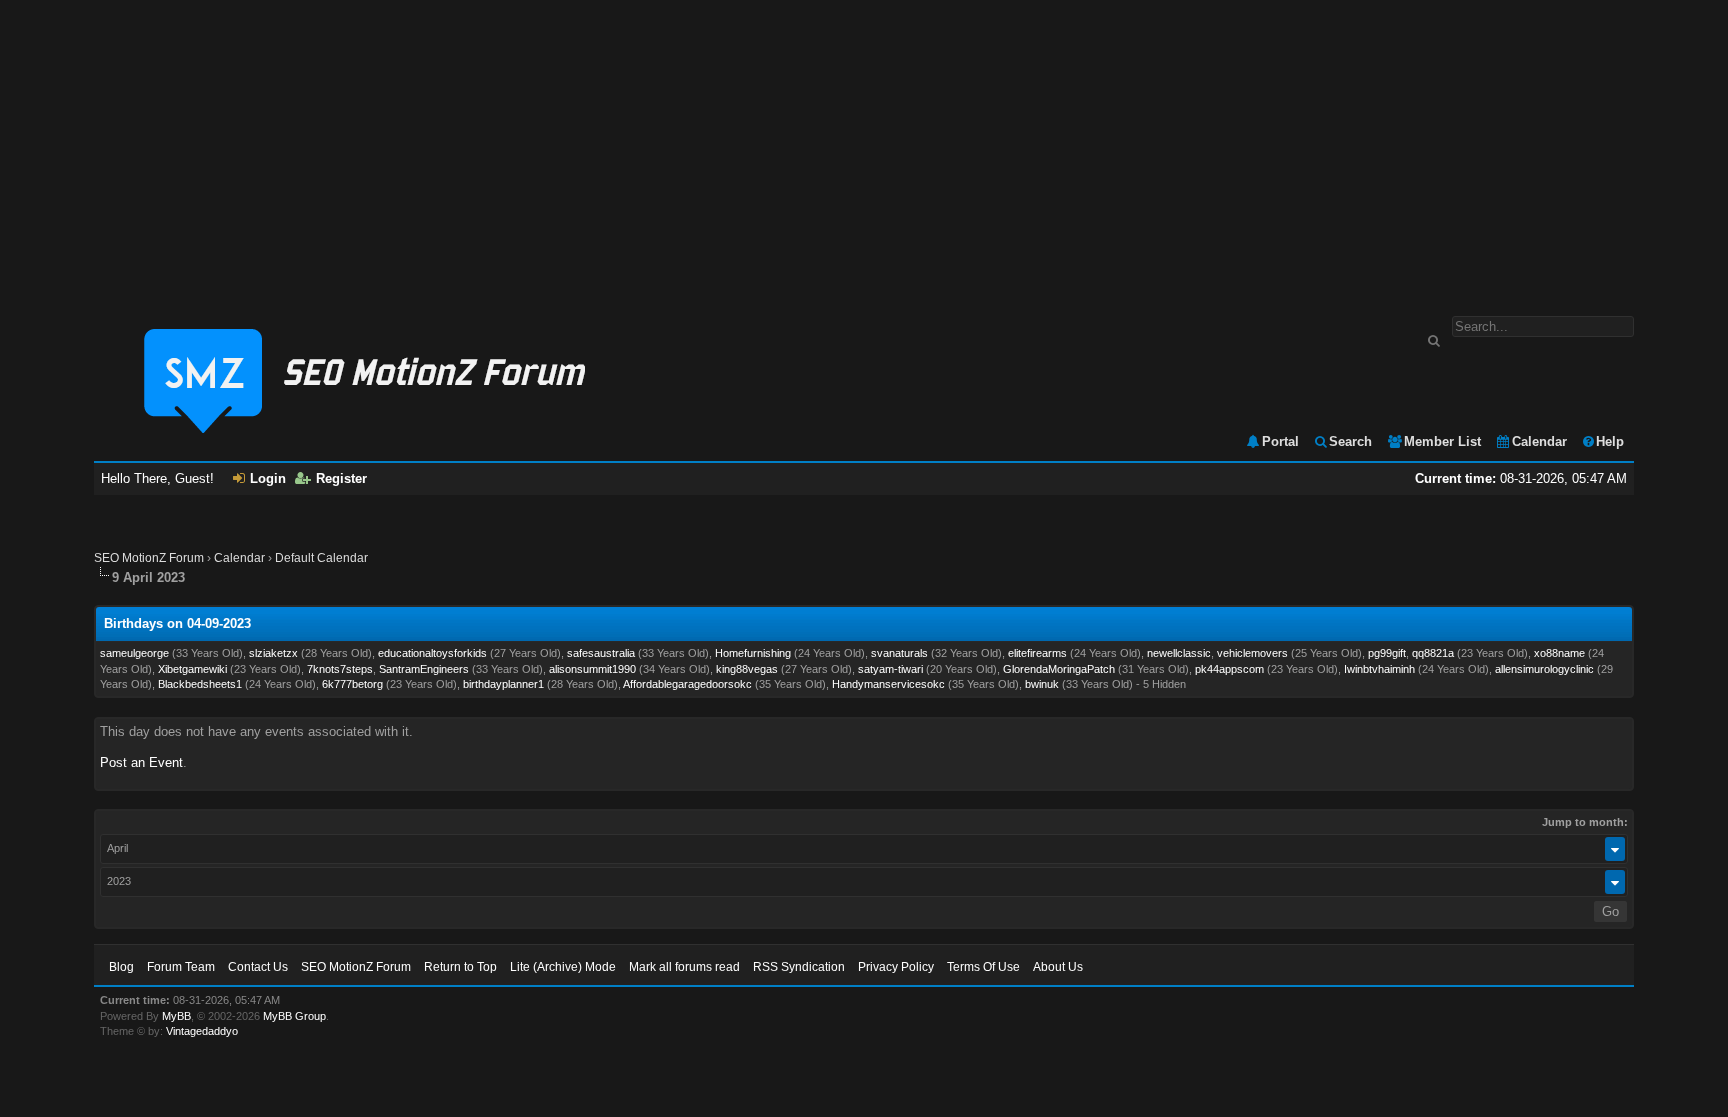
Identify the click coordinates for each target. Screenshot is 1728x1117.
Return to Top (460, 967)
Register (341, 478)
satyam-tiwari (890, 669)
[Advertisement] (864, 148)
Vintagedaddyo (202, 1031)
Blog (121, 967)
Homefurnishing (753, 653)
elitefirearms (1037, 653)
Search (1350, 441)
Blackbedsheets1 (200, 684)
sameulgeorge (134, 653)
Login (268, 478)
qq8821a (1433, 653)
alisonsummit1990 (592, 669)
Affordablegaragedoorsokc (687, 684)
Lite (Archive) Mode (563, 967)
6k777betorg (352, 684)
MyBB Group (294, 1016)
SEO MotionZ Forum (149, 558)
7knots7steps (340, 669)
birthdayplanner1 (503, 684)
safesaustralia (601, 653)
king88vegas (747, 669)
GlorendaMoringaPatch (1059, 669)
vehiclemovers (1252, 653)
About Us (1058, 967)
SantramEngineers (424, 669)
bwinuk (1042, 684)
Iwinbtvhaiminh (1379, 669)
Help (1610, 441)
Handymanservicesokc (888, 684)
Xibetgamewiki (192, 669)
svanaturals (899, 653)
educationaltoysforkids (432, 653)
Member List (1442, 441)
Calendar (1539, 441)
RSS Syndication (799, 967)
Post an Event (141, 762)
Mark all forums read (684, 967)
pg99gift (1387, 653)
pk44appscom (1229, 669)
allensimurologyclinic (1544, 669)
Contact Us (258, 967)
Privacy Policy (896, 967)
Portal (1280, 441)
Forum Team (181, 967)
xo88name (1559, 653)
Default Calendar (321, 558)
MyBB (176, 1016)
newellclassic (1179, 653)
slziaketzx (273, 653)
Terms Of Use (983, 967)
